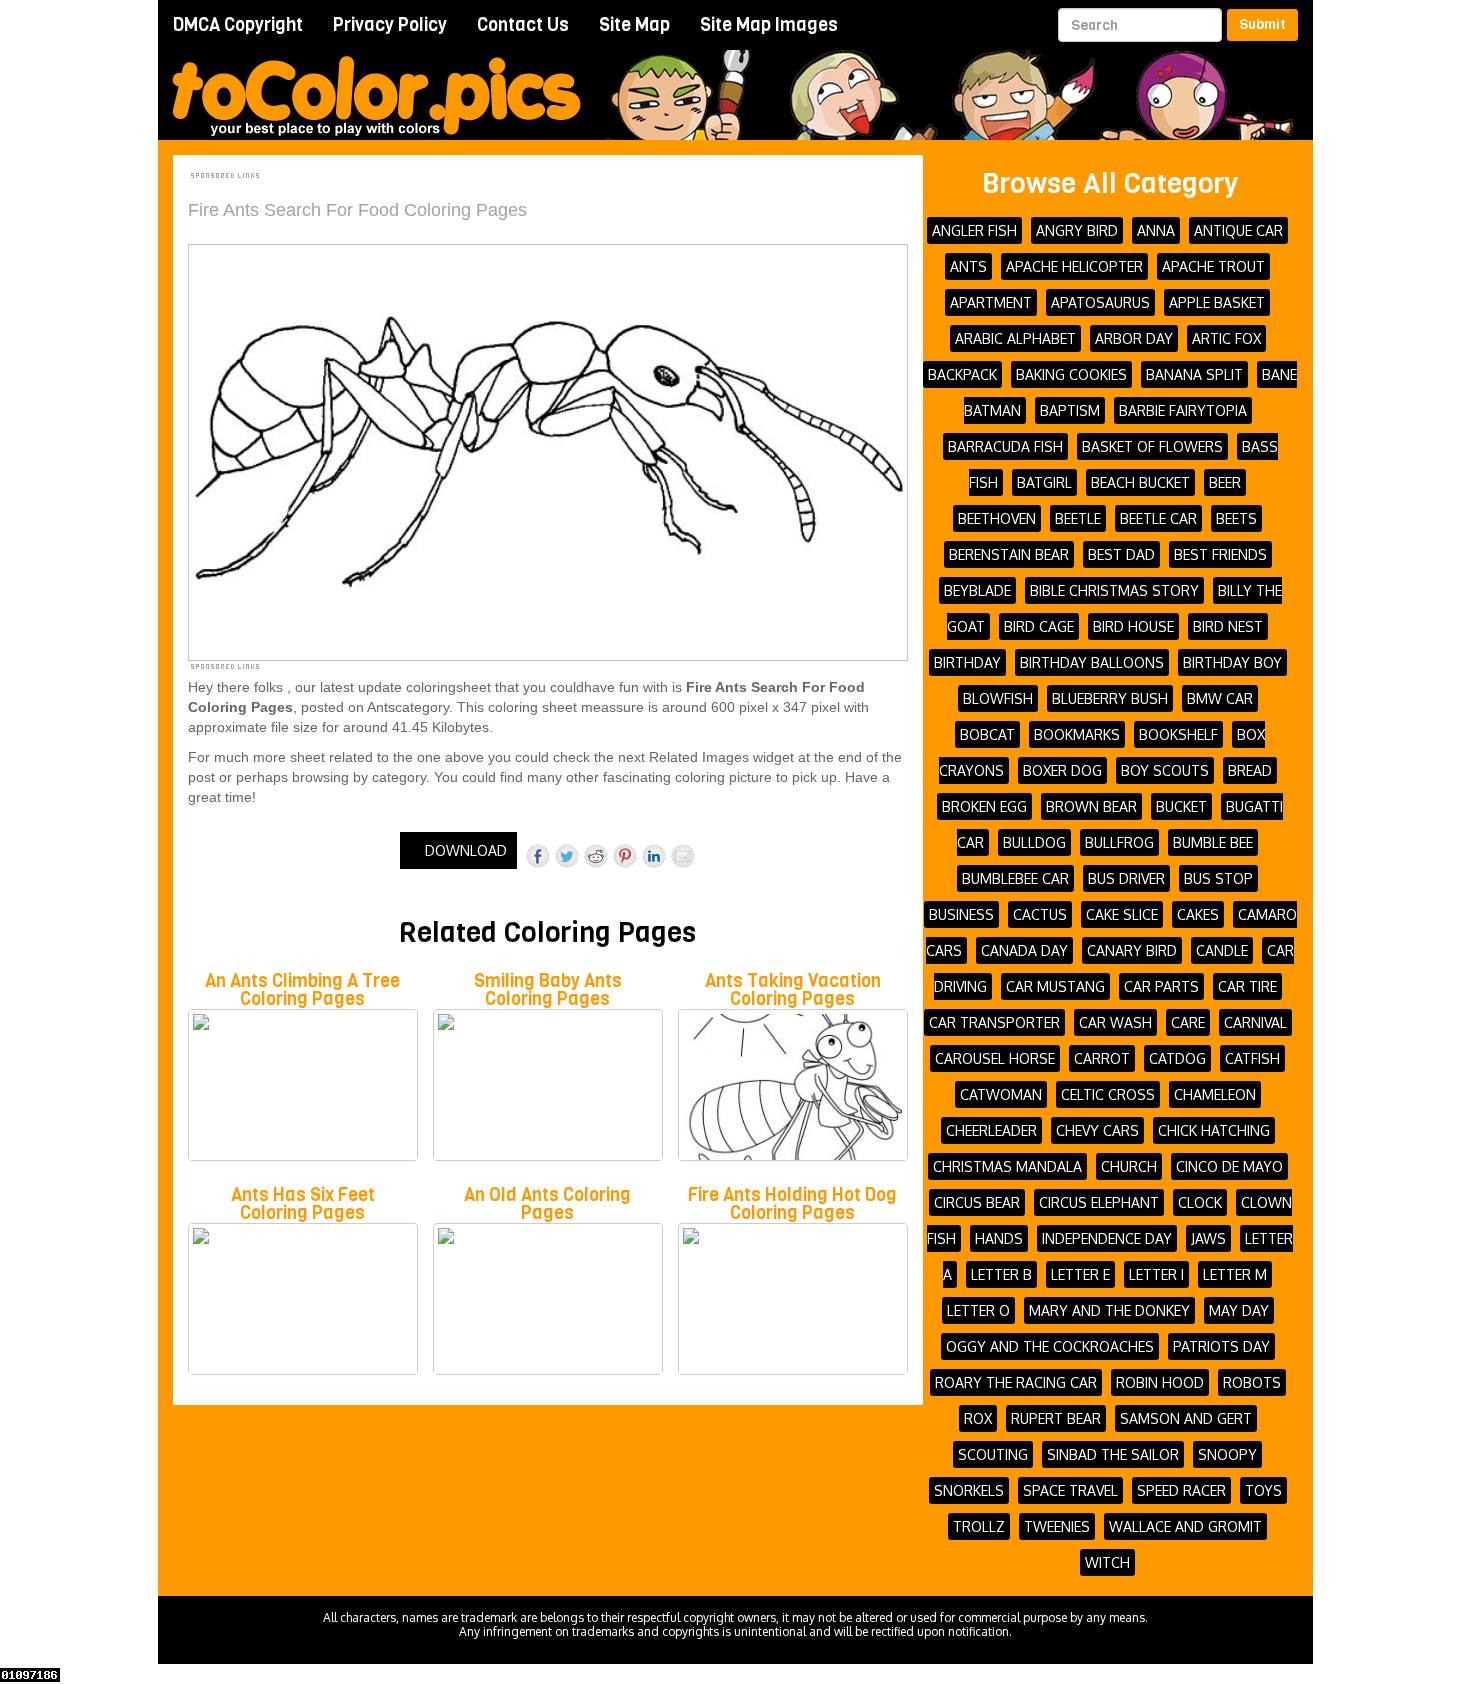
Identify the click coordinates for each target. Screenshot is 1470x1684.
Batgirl (1044, 482)
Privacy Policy (390, 25)
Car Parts (1161, 986)
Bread (1250, 770)
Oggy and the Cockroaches (1050, 1346)
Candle (1222, 950)
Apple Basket (1217, 302)
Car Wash (1115, 1022)
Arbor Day (1134, 338)
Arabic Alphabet (1015, 338)
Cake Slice (1122, 914)
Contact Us (523, 25)
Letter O (978, 1310)
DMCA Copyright (238, 25)
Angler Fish (974, 230)
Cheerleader (991, 1130)
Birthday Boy (1232, 662)
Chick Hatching (1214, 1130)
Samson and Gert (1186, 1418)
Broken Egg (984, 806)
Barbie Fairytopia (1183, 410)
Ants (968, 266)
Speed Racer (1181, 1490)
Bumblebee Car (1015, 878)
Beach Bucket (1140, 482)
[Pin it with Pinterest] (625, 856)
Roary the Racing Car (1016, 1382)
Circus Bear (977, 1202)
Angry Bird (1077, 230)
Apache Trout (1213, 266)
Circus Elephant (1099, 1202)
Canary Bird (1132, 950)
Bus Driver (1126, 878)
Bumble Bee (1213, 842)
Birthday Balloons (1092, 662)
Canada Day (1024, 950)
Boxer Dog (1062, 770)
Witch (1107, 1562)
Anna (1156, 230)
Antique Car (1238, 230)
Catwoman (1001, 1094)
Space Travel (1070, 1490)
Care (1188, 1022)
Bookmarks (1077, 734)
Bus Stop (1218, 878)
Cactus (1040, 914)
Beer (1225, 482)
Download (464, 850)
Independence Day (1107, 1238)
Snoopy (1227, 1454)
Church (1129, 1166)
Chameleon (1215, 1094)
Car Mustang (1055, 986)
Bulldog (1034, 842)
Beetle (1078, 518)
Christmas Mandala (1007, 1166)
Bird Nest (1228, 626)
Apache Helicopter (1074, 266)
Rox (978, 1418)
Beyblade (977, 590)
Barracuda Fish (1005, 446)
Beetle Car (1158, 518)
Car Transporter (994, 1022)
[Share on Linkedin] (654, 856)
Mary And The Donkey (1109, 1310)
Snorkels (969, 1490)
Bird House (1133, 626)
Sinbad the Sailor (1113, 1454)
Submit (1262, 24)
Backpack (962, 374)
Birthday (967, 662)
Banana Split (1194, 374)
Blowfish (998, 698)
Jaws (1208, 1238)
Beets (1236, 518)
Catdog (1177, 1058)
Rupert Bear (1056, 1418)
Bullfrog (1119, 842)
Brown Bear (1091, 806)
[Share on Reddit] (596, 856)
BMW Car (1220, 698)
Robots (1252, 1382)
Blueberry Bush (1110, 698)
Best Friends (1220, 554)
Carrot (1102, 1058)
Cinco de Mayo (1229, 1166)
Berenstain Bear (1009, 554)
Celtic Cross (1108, 1094)
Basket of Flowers (1152, 446)
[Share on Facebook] (538, 856)
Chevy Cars (1097, 1130)
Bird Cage (1039, 626)
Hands (999, 1238)
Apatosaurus (1100, 302)
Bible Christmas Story (1114, 590)
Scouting (993, 1454)
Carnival (1255, 1022)
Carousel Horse (995, 1058)
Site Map (634, 25)
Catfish (1252, 1058)
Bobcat (987, 734)
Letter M (1235, 1274)
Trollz (979, 1526)
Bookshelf (1178, 734)
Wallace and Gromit (1185, 1526)
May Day (1239, 1310)
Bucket (1181, 806)
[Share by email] (683, 856)
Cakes (1198, 914)
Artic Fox (1226, 338)
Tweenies (1057, 1526)
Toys (1263, 1490)
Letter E (1080, 1274)
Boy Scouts (1165, 770)
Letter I (1156, 1274)
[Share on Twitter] (567, 856)
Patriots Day (1221, 1346)
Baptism (1070, 410)
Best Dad (1121, 554)
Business (961, 914)
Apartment (991, 302)
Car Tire (1247, 986)
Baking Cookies (1071, 374)
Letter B (1001, 1274)
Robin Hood (1160, 1382)
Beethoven (997, 518)
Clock (1200, 1202)
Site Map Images (769, 25)
